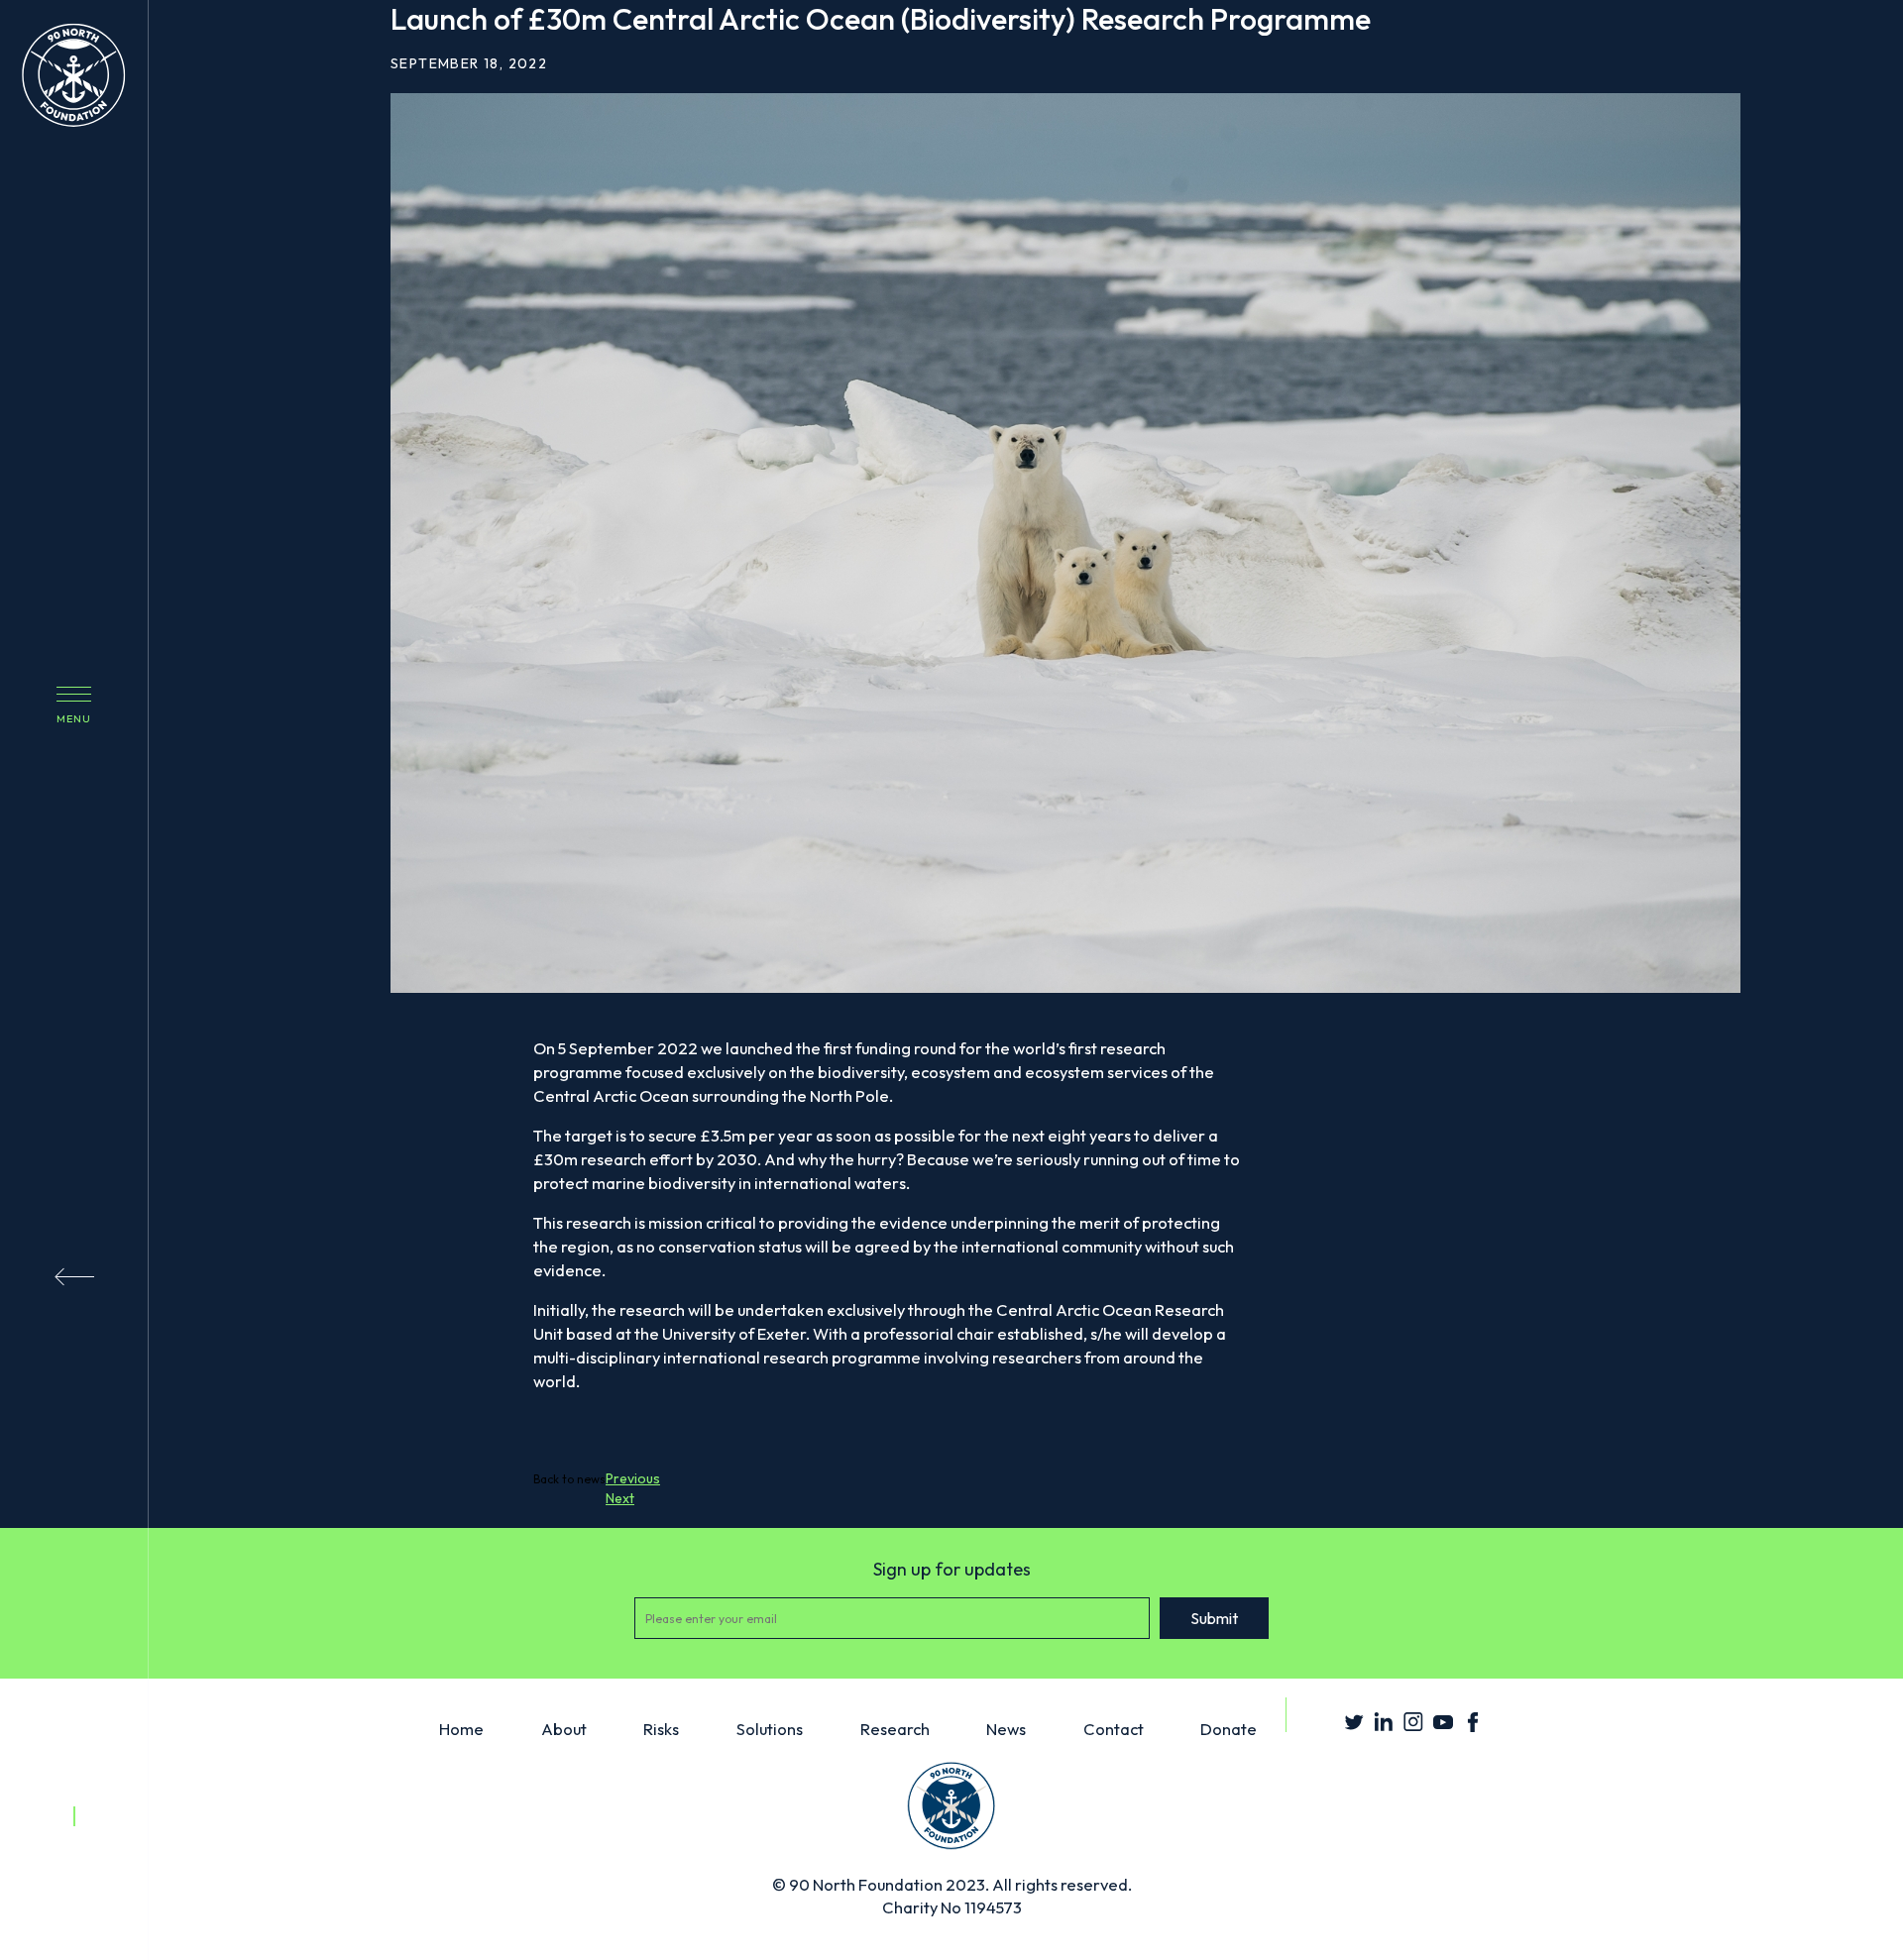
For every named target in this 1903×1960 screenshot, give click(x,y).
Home (461, 1729)
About (564, 1729)
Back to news (569, 1479)
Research (895, 1729)
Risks (661, 1729)
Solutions (770, 1729)
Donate (1229, 1729)
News (1006, 1729)
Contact (1114, 1729)
